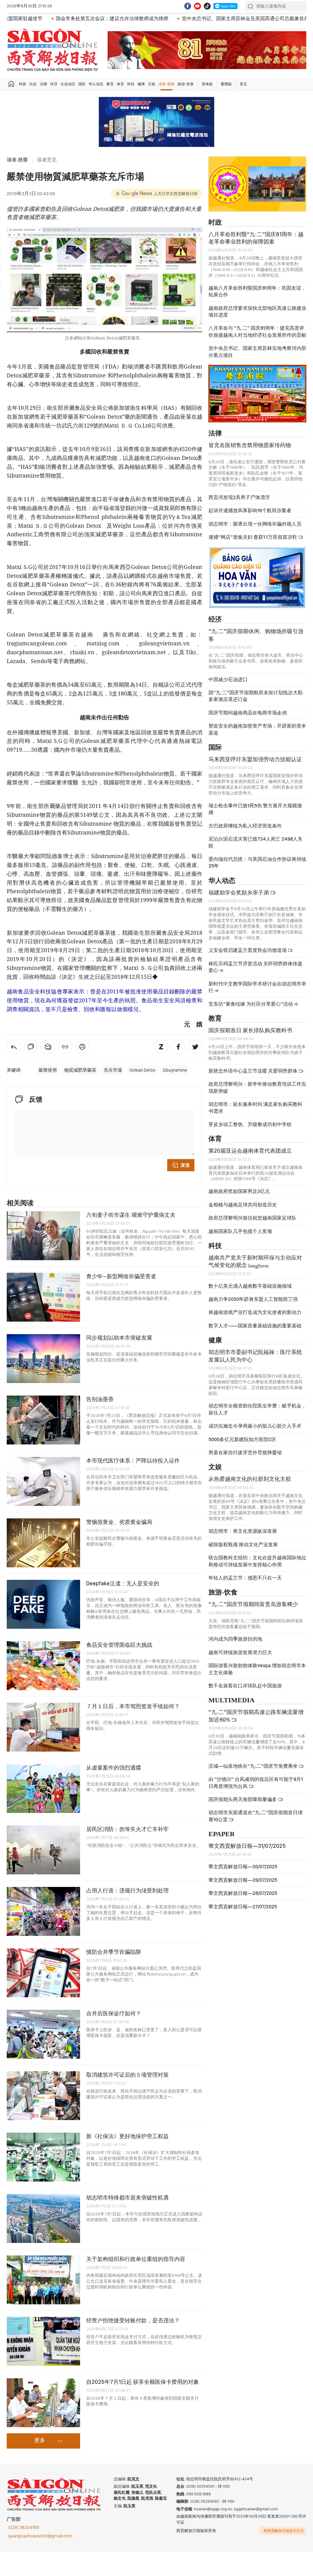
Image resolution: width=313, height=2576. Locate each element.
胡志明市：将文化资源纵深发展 (243, 1536)
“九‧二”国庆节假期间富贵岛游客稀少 (253, 1609)
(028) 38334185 (24, 2527)
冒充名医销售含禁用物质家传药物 (250, 450)
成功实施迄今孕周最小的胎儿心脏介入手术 (255, 1431)
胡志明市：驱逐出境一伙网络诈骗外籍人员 (255, 529)
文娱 (152, 84)
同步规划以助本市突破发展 (119, 1338)
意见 (243, 84)
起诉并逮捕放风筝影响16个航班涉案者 (250, 516)
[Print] (82, 1047)
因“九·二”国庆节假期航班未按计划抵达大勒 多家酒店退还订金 (256, 701)
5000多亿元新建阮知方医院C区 (242, 1445)
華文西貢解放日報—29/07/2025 (243, 1885)
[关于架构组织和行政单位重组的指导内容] (43, 2280)
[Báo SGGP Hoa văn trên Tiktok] (207, 6)
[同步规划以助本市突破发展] (43, 1359)
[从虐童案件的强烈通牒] (43, 1789)
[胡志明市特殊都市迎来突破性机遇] (43, 2218)
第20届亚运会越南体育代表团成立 (250, 1156)
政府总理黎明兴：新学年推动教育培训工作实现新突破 (257, 1093)
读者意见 (47, 160)
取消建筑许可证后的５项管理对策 (127, 2075)
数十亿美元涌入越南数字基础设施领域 (250, 1291)
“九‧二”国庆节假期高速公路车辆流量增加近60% (256, 1721)
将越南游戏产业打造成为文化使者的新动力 (255, 1317)
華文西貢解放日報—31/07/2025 (247, 1851)
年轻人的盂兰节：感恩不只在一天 (245, 1583)
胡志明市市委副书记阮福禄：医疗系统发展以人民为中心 (255, 1361)
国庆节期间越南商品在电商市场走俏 (248, 718)
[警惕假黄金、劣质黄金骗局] (43, 1543)
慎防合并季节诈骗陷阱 (114, 1952)
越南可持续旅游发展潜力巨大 (240, 1658)
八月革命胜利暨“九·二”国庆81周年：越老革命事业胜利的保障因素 (256, 243)
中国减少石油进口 (228, 684)
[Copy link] (65, 1047)
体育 (120, 84)
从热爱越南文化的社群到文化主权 (250, 1484)
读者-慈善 (166, 84)
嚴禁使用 (48, 1070)
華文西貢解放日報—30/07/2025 (243, 1872)
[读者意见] (14, 1047)
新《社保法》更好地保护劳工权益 (127, 2136)
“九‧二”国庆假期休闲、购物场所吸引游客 (256, 640)
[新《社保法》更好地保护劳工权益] (43, 2157)
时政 (23, 84)
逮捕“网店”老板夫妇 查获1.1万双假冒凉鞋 (253, 542)
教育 (110, 84)
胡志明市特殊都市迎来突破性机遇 (127, 2198)
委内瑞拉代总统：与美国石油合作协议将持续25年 (257, 868)
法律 (43, 84)
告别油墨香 (100, 1399)
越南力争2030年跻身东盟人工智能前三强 (253, 1304)
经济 (54, 84)
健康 (141, 84)
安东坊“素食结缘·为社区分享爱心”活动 (251, 1009)
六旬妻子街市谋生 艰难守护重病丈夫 (131, 1215)
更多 (40, 2441)
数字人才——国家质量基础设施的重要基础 (255, 1331)
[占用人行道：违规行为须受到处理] (43, 1911)
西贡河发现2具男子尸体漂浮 (239, 503)
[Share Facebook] (178, 1047)
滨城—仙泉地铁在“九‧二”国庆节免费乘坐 (254, 1771)
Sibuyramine (175, 1070)
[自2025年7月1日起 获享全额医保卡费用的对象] (43, 2403)
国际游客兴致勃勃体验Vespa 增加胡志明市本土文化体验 (257, 1674)
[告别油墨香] (43, 1420)
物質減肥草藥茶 (80, 1070)
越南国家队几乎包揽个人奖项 (240, 1237)
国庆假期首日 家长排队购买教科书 (250, 1035)
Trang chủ (11, 84)
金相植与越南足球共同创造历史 (243, 1210)
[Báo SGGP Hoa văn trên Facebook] (188, 6)
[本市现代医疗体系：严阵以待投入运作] (43, 1481)
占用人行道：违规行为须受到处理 (127, 1890)
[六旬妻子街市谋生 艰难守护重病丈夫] (43, 1236)
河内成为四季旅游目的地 (235, 1644)
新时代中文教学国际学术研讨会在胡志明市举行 (257, 992)
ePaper (222, 1839)
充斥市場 (113, 1070)
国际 (82, 84)
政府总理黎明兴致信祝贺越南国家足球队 (252, 1223)
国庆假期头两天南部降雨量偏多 (243, 1805)
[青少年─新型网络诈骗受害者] (43, 1297)
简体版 (207, 84)
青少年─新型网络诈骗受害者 (121, 1276)
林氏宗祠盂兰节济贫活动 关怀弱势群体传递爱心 (255, 972)
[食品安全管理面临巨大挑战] (43, 1666)
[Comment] (31, 1047)
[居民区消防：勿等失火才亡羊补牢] (43, 1850)
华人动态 (96, 84)
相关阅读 (20, 1203)
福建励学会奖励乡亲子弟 (239, 898)
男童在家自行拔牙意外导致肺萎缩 (245, 1458)
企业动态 (68, 84)
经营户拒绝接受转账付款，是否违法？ (133, 2320)
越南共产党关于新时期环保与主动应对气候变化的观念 (255, 1266)
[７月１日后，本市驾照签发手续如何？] (43, 1727)
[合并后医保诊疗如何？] (43, 2034)
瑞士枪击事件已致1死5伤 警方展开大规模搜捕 (255, 814)
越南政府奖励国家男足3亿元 (239, 1196)
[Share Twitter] (195, 1047)
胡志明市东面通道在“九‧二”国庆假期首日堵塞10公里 (256, 1821)
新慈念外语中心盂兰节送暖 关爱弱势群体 (253, 1076)
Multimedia (232, 1706)
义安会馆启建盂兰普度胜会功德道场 (248, 955)
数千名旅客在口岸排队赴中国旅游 (245, 1691)
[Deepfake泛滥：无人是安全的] (43, 1604)
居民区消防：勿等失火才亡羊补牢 (127, 1829)
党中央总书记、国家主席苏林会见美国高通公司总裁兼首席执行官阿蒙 (194, 18)
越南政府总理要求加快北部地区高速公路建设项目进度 (257, 316)
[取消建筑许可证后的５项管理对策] (43, 2096)
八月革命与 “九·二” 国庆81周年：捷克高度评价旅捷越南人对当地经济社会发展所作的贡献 (257, 337)
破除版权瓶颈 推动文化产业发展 (243, 1550)
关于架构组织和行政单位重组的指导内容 (136, 2259)
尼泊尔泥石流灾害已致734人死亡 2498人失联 (256, 848)
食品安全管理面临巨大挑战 (119, 1645)
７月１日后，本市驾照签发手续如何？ (133, 1706)
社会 (33, 84)
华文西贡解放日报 (53, 50)
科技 (131, 84)
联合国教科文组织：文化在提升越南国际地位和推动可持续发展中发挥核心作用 (257, 1566)
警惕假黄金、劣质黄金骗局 (119, 1522)
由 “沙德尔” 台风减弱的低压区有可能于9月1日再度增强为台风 (256, 1788)
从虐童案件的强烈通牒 (114, 1768)
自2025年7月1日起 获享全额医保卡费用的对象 (143, 2382)
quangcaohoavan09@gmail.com (40, 2536)
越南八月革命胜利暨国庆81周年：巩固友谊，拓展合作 (257, 297)
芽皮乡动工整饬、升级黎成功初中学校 (250, 1130)
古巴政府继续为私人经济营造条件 (245, 831)
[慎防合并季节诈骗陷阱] (43, 1973)
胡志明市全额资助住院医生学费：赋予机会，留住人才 (257, 1414)
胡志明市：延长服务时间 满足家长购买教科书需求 (255, 1113)
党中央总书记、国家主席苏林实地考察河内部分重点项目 (257, 357)
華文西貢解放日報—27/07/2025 (243, 1912)
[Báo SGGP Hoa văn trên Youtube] (197, 6)
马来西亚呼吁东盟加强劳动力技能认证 (255, 764)
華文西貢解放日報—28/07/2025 (243, 1898)
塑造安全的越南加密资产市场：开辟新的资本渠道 (257, 734)
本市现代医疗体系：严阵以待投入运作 (133, 1460)
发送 (185, 1165)
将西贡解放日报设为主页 (284, 2531)
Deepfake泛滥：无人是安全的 (123, 1583)
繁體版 (226, 84)
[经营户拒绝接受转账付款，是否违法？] (43, 2341)
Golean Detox (142, 1070)
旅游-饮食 (186, 84)
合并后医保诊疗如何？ (114, 2013)
